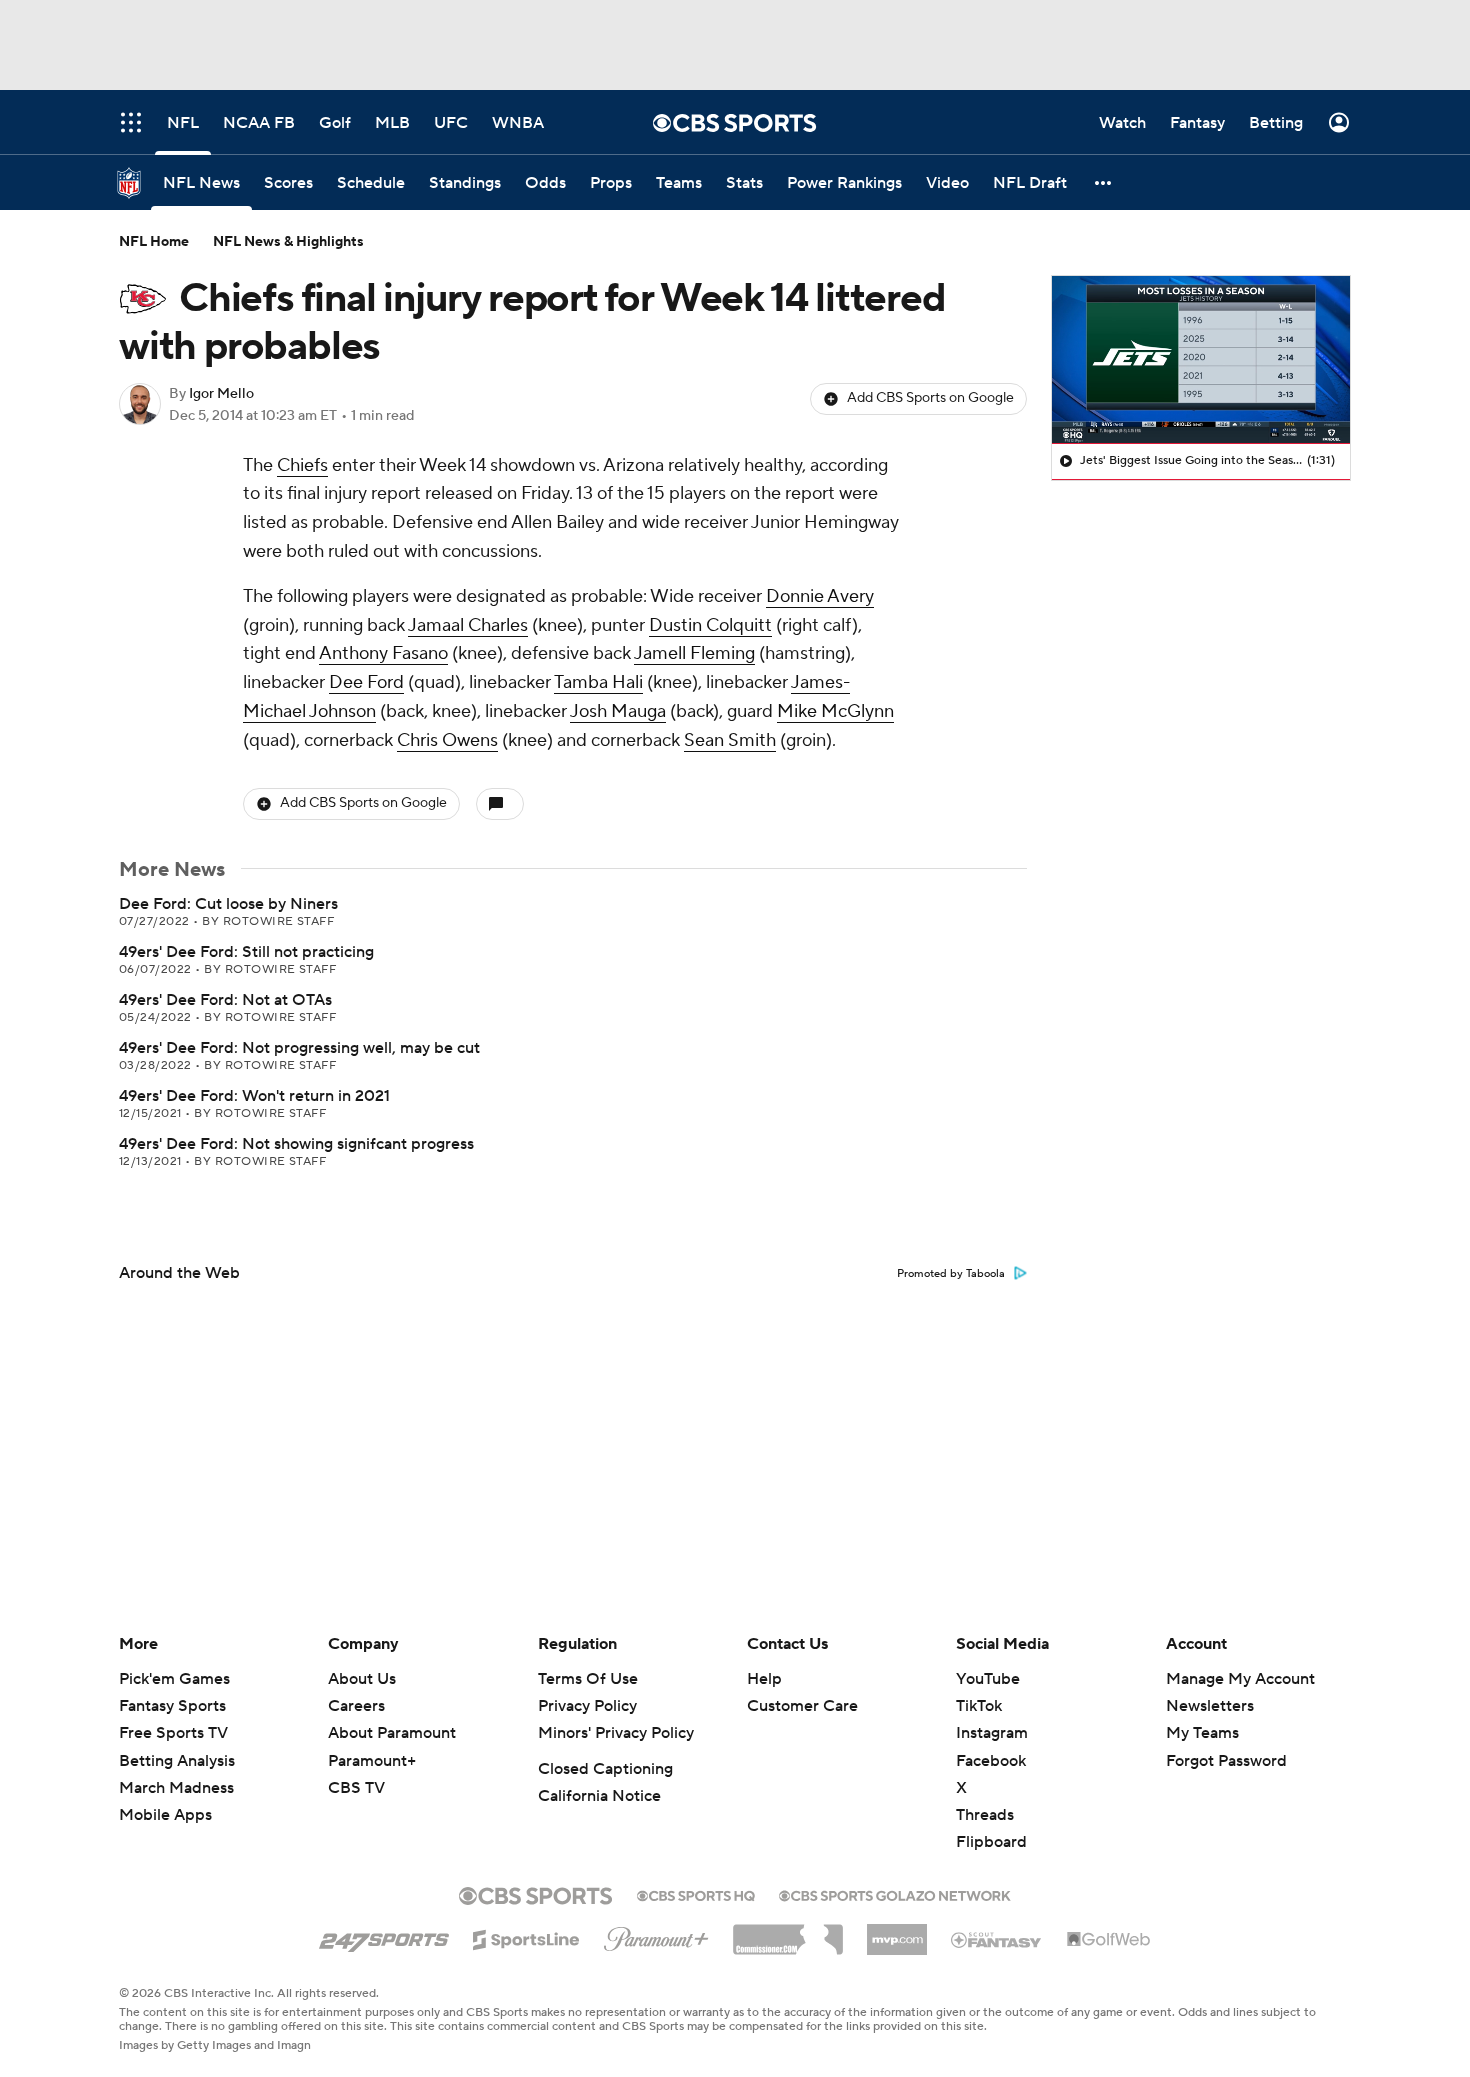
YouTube (988, 1679)
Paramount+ (372, 1761)
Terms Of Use (588, 1679)
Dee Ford (366, 682)
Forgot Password (1226, 1761)
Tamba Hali (598, 682)
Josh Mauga (618, 711)
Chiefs (302, 465)
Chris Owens (447, 740)
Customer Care (802, 1706)
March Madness (176, 1788)
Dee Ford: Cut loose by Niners (228, 904)
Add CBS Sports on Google (930, 398)
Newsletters (1210, 1706)
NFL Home (154, 242)
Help (764, 1679)
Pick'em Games (174, 1679)
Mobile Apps (165, 1815)
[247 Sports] (384, 1936)
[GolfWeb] (1109, 1940)
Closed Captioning (605, 1769)
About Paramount (392, 1733)
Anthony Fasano (383, 653)
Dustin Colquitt (710, 625)
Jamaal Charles (468, 625)
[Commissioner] (788, 1932)
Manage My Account (1240, 1679)
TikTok (979, 1706)
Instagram (992, 1733)
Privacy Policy (587, 1706)
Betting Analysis (177, 1761)
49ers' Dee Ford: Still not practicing (246, 952)
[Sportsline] (526, 1937)
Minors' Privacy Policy (616, 1733)
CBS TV (356, 1788)
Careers (356, 1706)
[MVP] (897, 1932)
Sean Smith (730, 740)
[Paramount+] (656, 1935)
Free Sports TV (173, 1733)
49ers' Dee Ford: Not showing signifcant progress (296, 1144)
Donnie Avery (820, 596)
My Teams (1202, 1733)
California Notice (599, 1796)
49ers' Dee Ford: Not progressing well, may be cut (299, 1048)
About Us (362, 1679)
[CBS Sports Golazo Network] (895, 1894)
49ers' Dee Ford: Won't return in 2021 (254, 1096)
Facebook (991, 1761)
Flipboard (991, 1842)
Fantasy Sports (172, 1706)
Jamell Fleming (694, 653)
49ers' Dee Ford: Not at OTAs (225, 1000)
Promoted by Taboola (951, 1274)
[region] (1201, 360)
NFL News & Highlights (288, 242)
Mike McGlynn (835, 711)
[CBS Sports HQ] (696, 1894)
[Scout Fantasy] (997, 1939)
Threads (985, 1815)
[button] (1104, 182)
